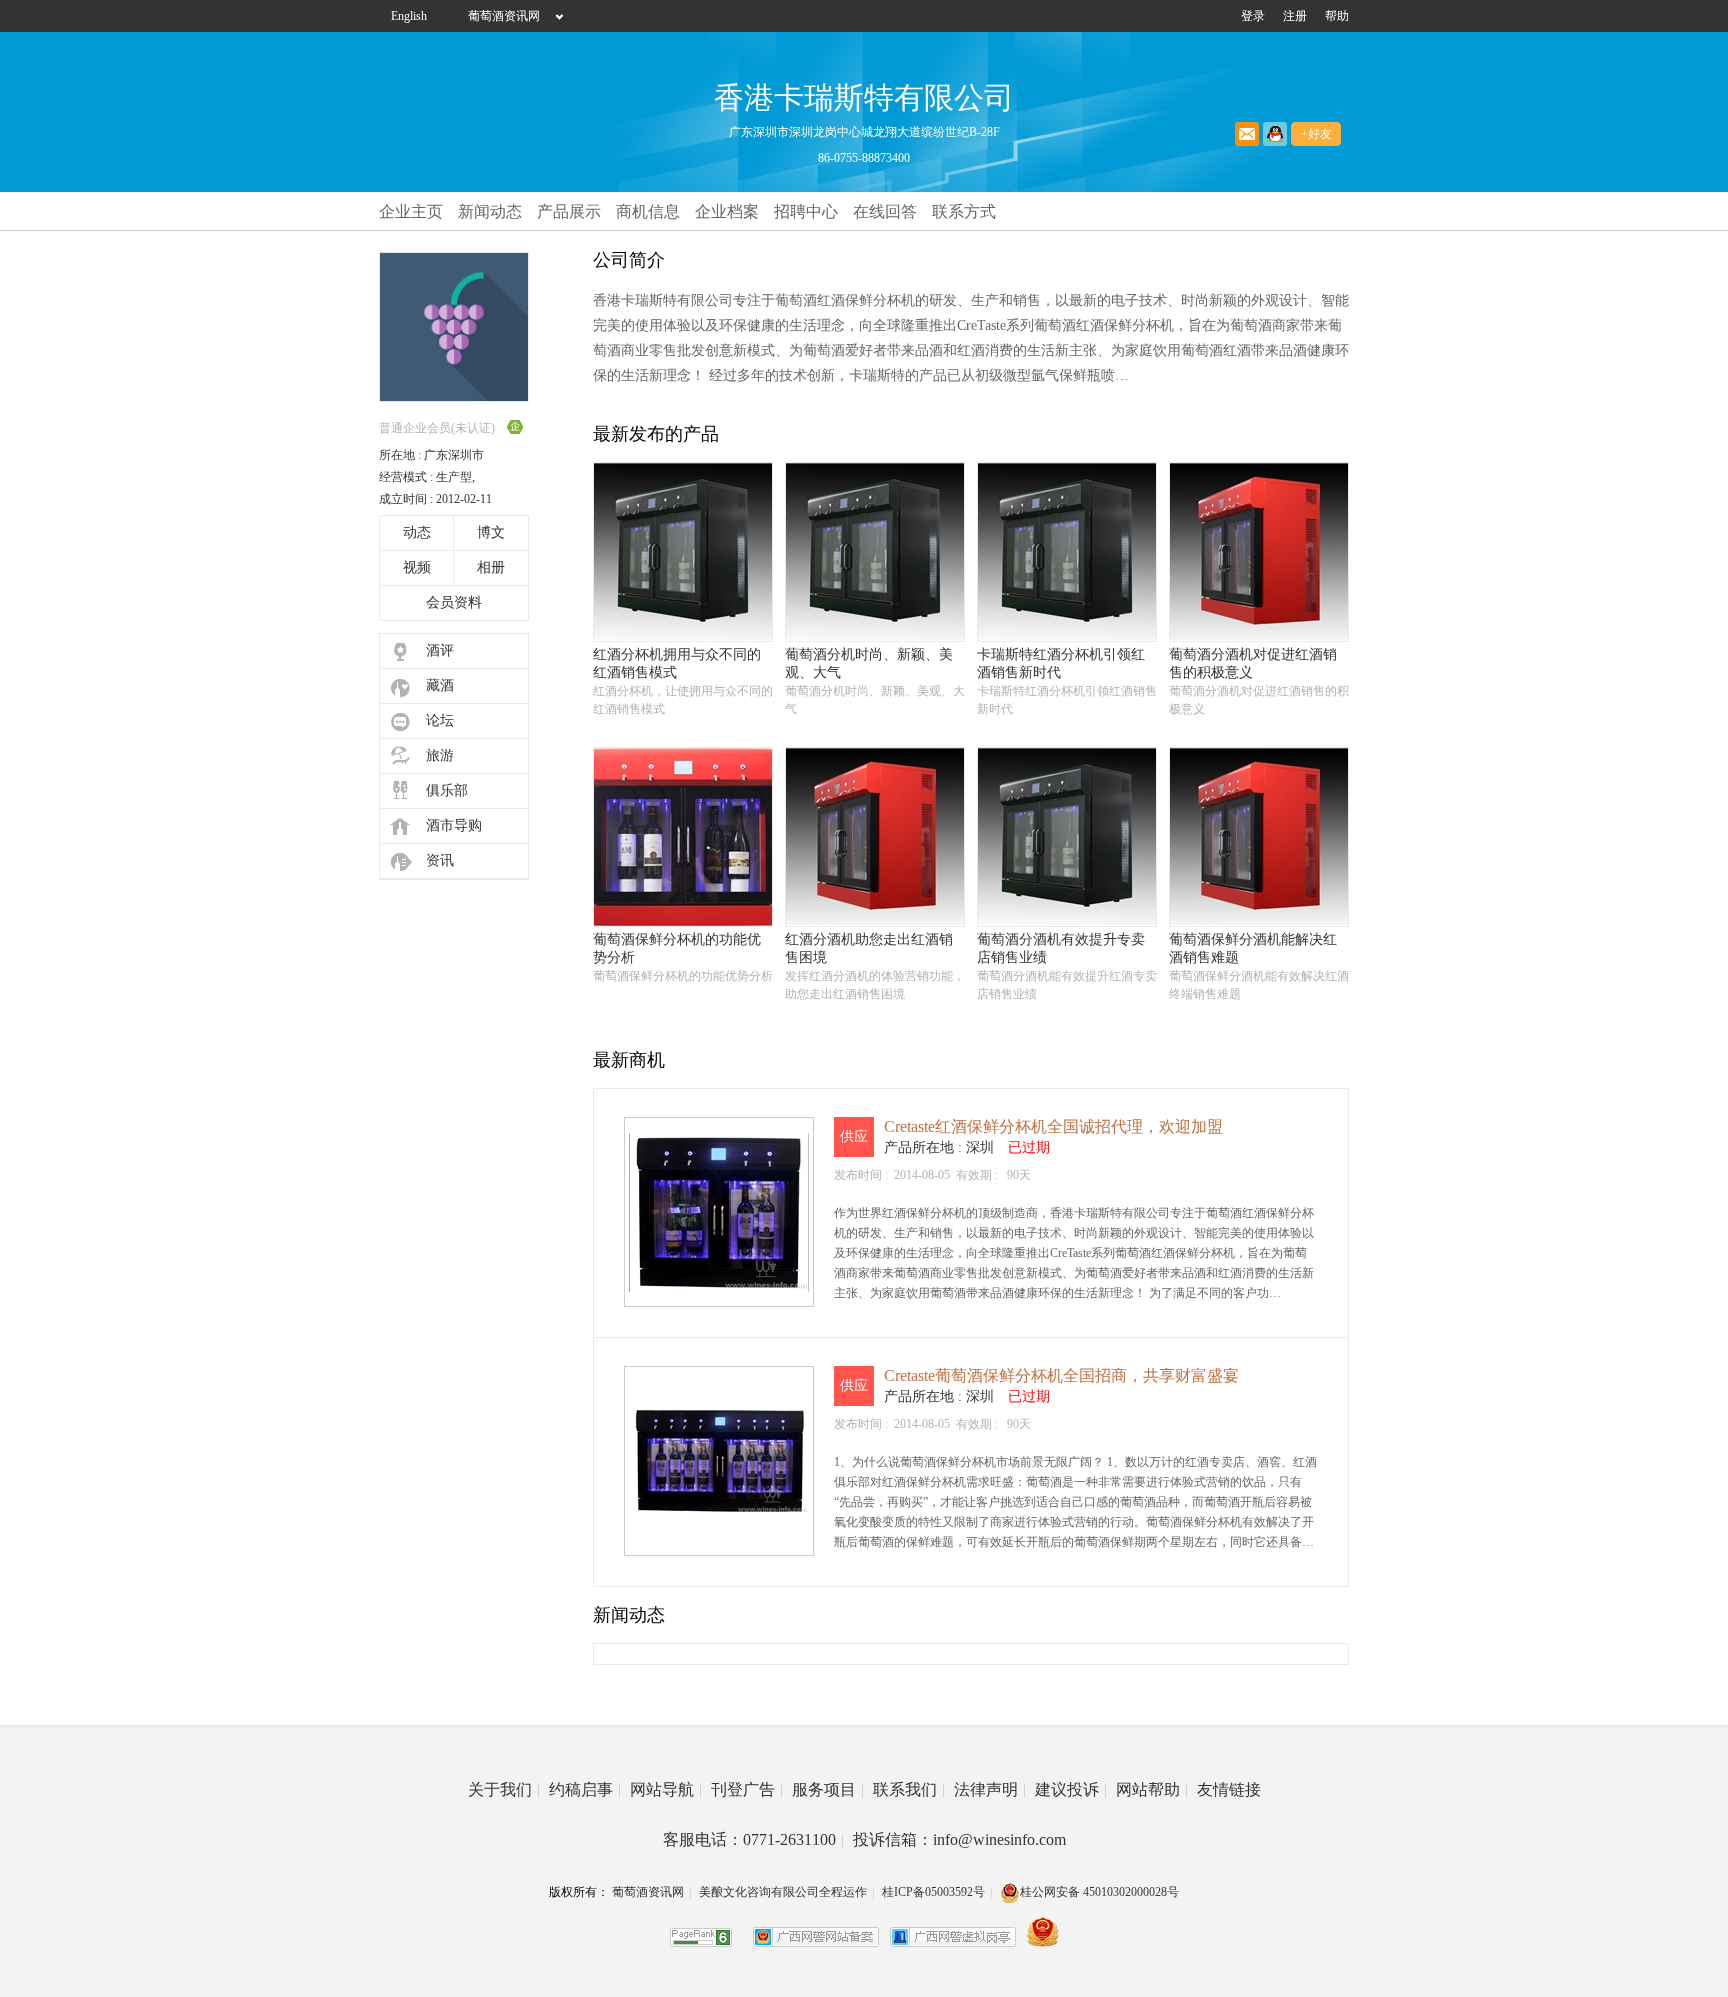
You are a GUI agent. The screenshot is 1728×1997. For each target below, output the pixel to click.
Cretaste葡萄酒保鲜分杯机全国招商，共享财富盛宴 (1061, 1375)
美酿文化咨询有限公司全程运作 (783, 1892)
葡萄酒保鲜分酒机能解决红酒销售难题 (1253, 948)
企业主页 (411, 211)
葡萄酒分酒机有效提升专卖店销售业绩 (1061, 948)
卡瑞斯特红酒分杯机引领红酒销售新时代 (1061, 663)
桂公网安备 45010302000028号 (1099, 1892)
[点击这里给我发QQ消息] (1275, 134)
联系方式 (964, 211)
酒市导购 (454, 825)
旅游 (440, 755)
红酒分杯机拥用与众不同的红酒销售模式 (677, 663)
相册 (491, 567)
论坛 (440, 720)
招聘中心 (806, 211)
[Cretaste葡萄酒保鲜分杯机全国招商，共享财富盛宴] (719, 1547)
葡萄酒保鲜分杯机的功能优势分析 (677, 948)
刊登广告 (747, 1789)
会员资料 (454, 602)
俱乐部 (447, 790)
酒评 (440, 650)
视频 (417, 567)
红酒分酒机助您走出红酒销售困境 (869, 948)
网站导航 (666, 1789)
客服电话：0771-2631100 (753, 1839)
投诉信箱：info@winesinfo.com (959, 1839)
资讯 (440, 860)
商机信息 (648, 211)
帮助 (1337, 16)
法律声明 (990, 1789)
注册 (1295, 16)
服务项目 (828, 1789)
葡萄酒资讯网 (504, 16)
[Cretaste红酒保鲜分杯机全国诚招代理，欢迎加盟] (719, 1298)
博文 (491, 532)
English (409, 16)
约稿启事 (585, 1789)
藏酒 (440, 685)
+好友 (1316, 134)
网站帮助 (1152, 1789)
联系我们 (909, 1789)
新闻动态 (490, 211)
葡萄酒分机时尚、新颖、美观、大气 (869, 663)
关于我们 (504, 1789)
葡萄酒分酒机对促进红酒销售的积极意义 (1253, 663)
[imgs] (683, 637)
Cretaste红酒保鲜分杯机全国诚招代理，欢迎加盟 (1053, 1126)
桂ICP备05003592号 (933, 1892)
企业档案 (727, 211)
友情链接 (1229, 1789)
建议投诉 (1071, 1789)
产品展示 (569, 211)
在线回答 (885, 211)
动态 (417, 532)
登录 (1253, 16)
